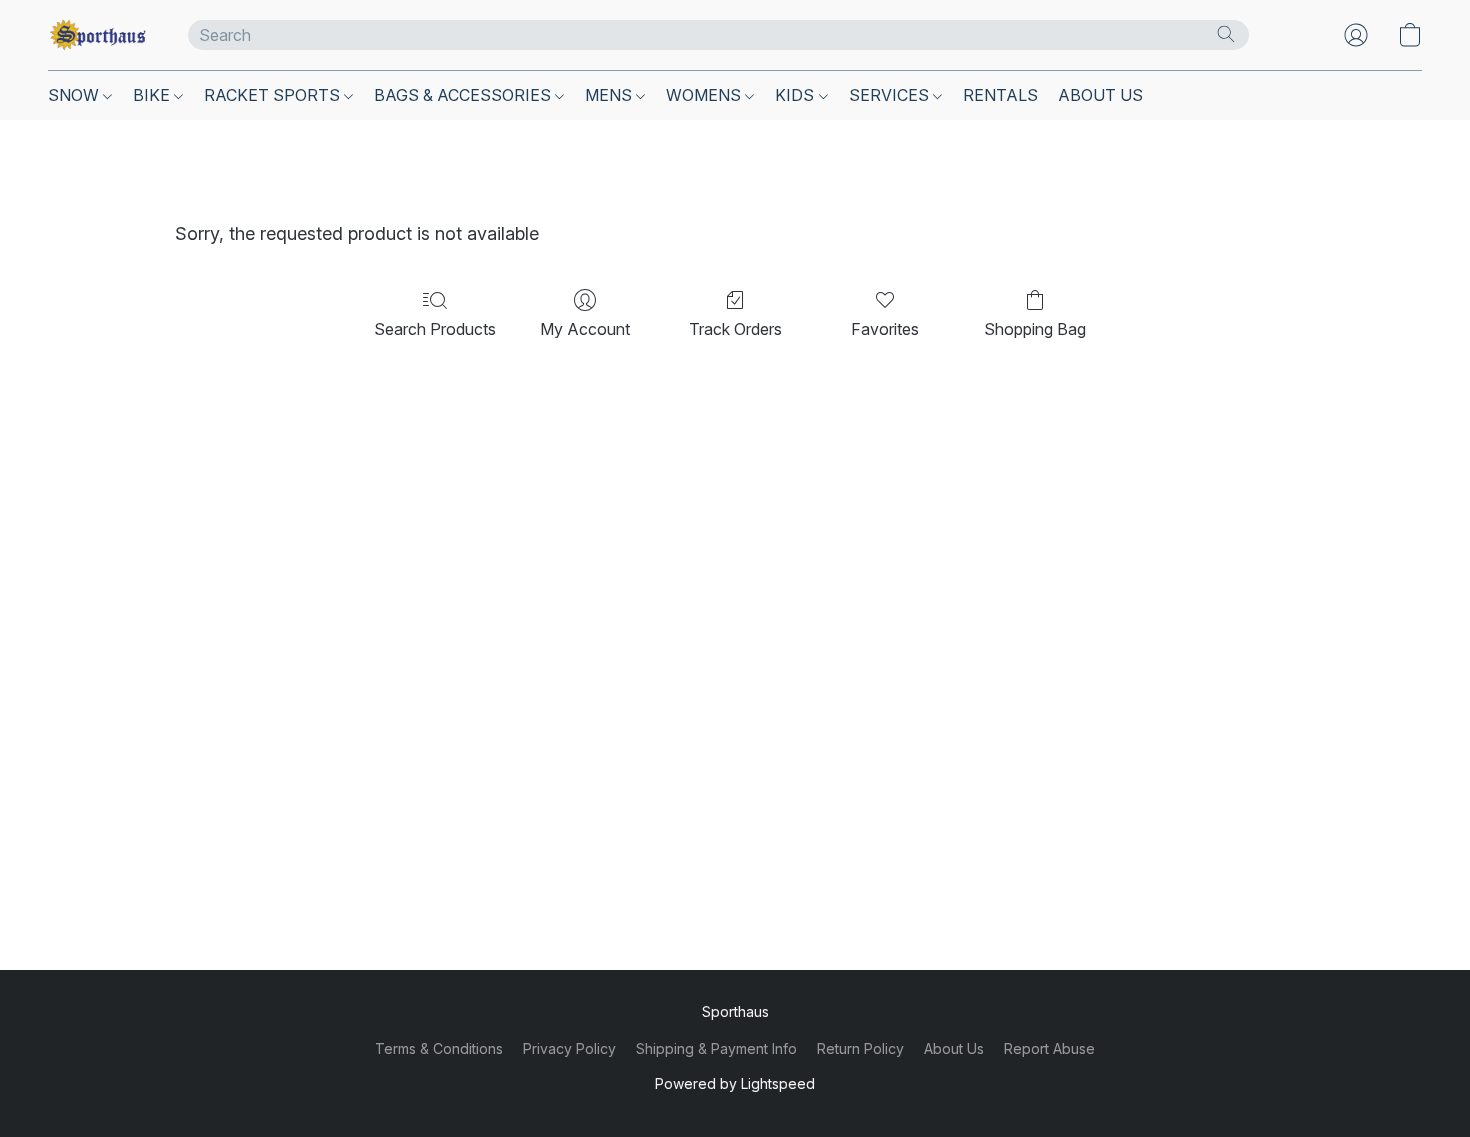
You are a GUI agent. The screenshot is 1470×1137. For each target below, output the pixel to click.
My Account (585, 329)
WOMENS (705, 95)
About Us (954, 1048)
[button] (98, 35)
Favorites (885, 329)
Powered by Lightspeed (735, 1083)
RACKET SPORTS (274, 95)
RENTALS (1000, 95)
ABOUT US (1100, 95)
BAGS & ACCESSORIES (464, 95)
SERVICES (891, 95)
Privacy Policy (569, 1048)
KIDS (796, 95)
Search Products (435, 329)
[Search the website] (1226, 34)
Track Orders (735, 329)
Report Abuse (1049, 1048)
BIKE (153, 95)
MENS (610, 95)
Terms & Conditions (439, 1048)
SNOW (75, 95)
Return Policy (860, 1048)
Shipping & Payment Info (716, 1048)
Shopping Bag (1035, 329)
